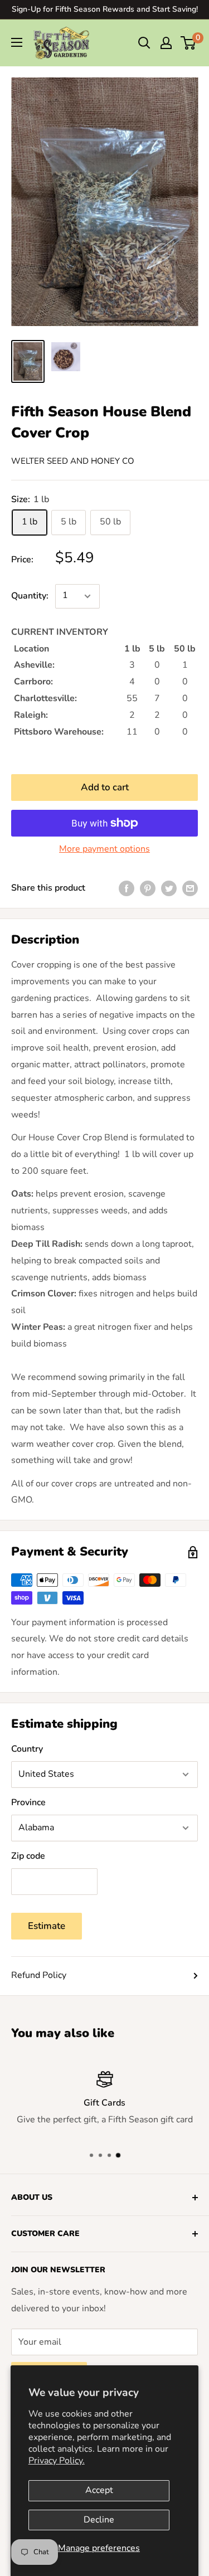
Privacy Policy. (57, 2461)
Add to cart (105, 787)
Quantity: (30, 596)
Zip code (28, 1856)
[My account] (166, 43)
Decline (99, 2520)
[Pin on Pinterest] (148, 888)
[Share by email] (190, 888)
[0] (189, 43)
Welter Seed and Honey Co (73, 461)
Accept (99, 2490)
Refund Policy (39, 1975)
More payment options (104, 849)
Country (27, 1749)
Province (28, 1802)
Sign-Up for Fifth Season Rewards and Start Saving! (105, 9)
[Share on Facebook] (127, 888)
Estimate (47, 1926)
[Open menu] (17, 42)
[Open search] (144, 43)
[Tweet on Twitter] (169, 888)
